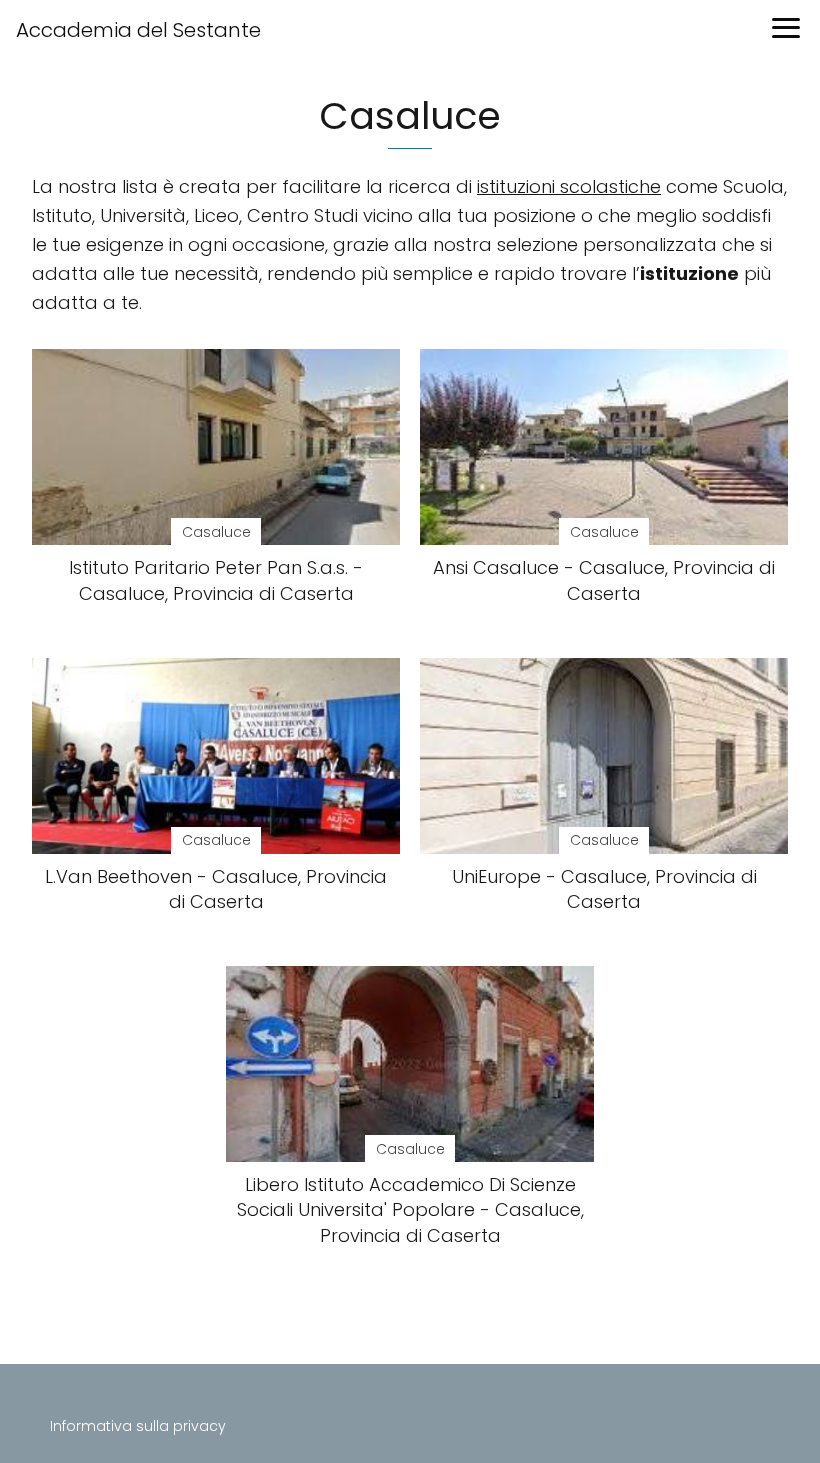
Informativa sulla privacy (138, 1426)
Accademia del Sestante (138, 30)
